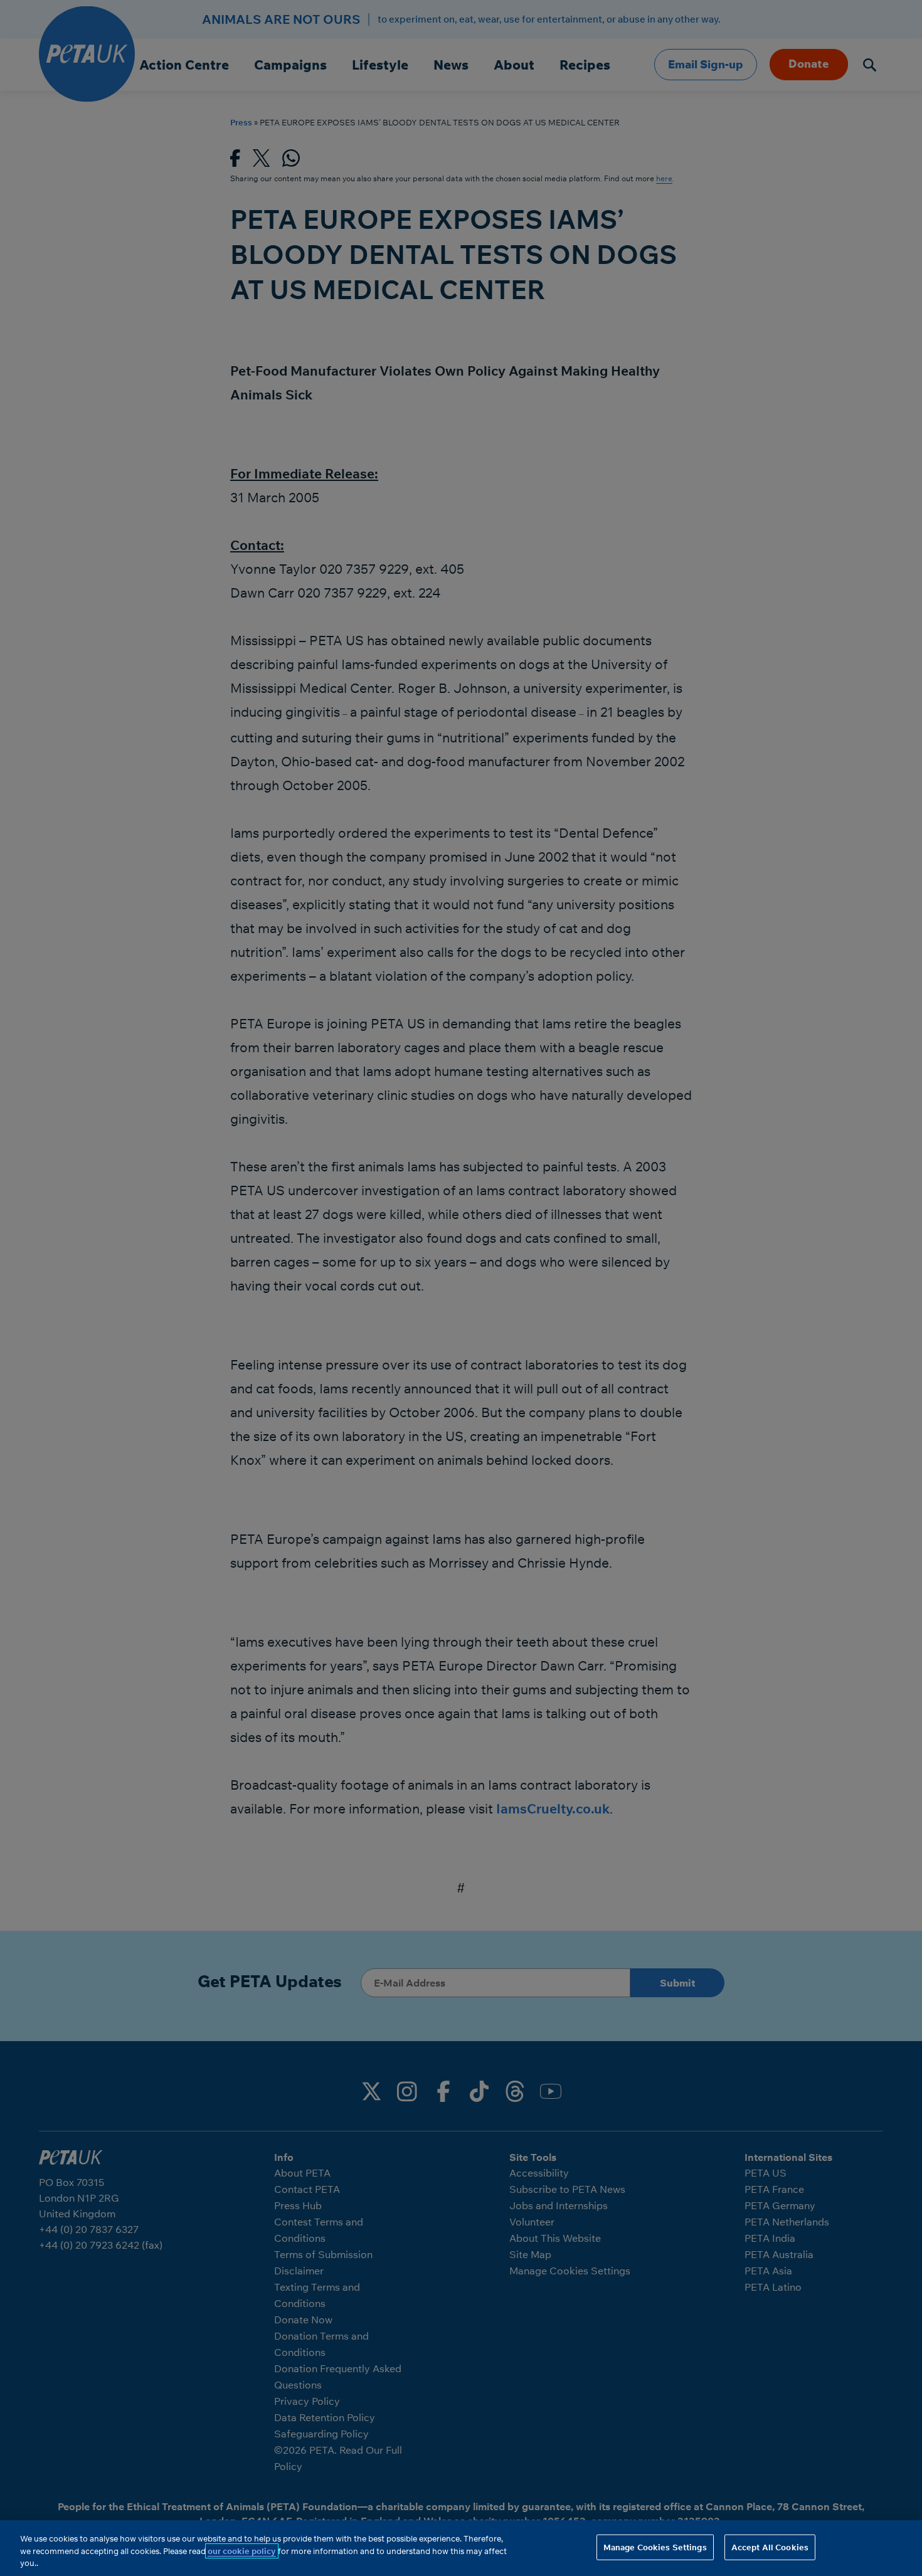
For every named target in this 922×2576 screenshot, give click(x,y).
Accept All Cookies (770, 2547)
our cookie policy (242, 2551)
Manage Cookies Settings (655, 2547)
